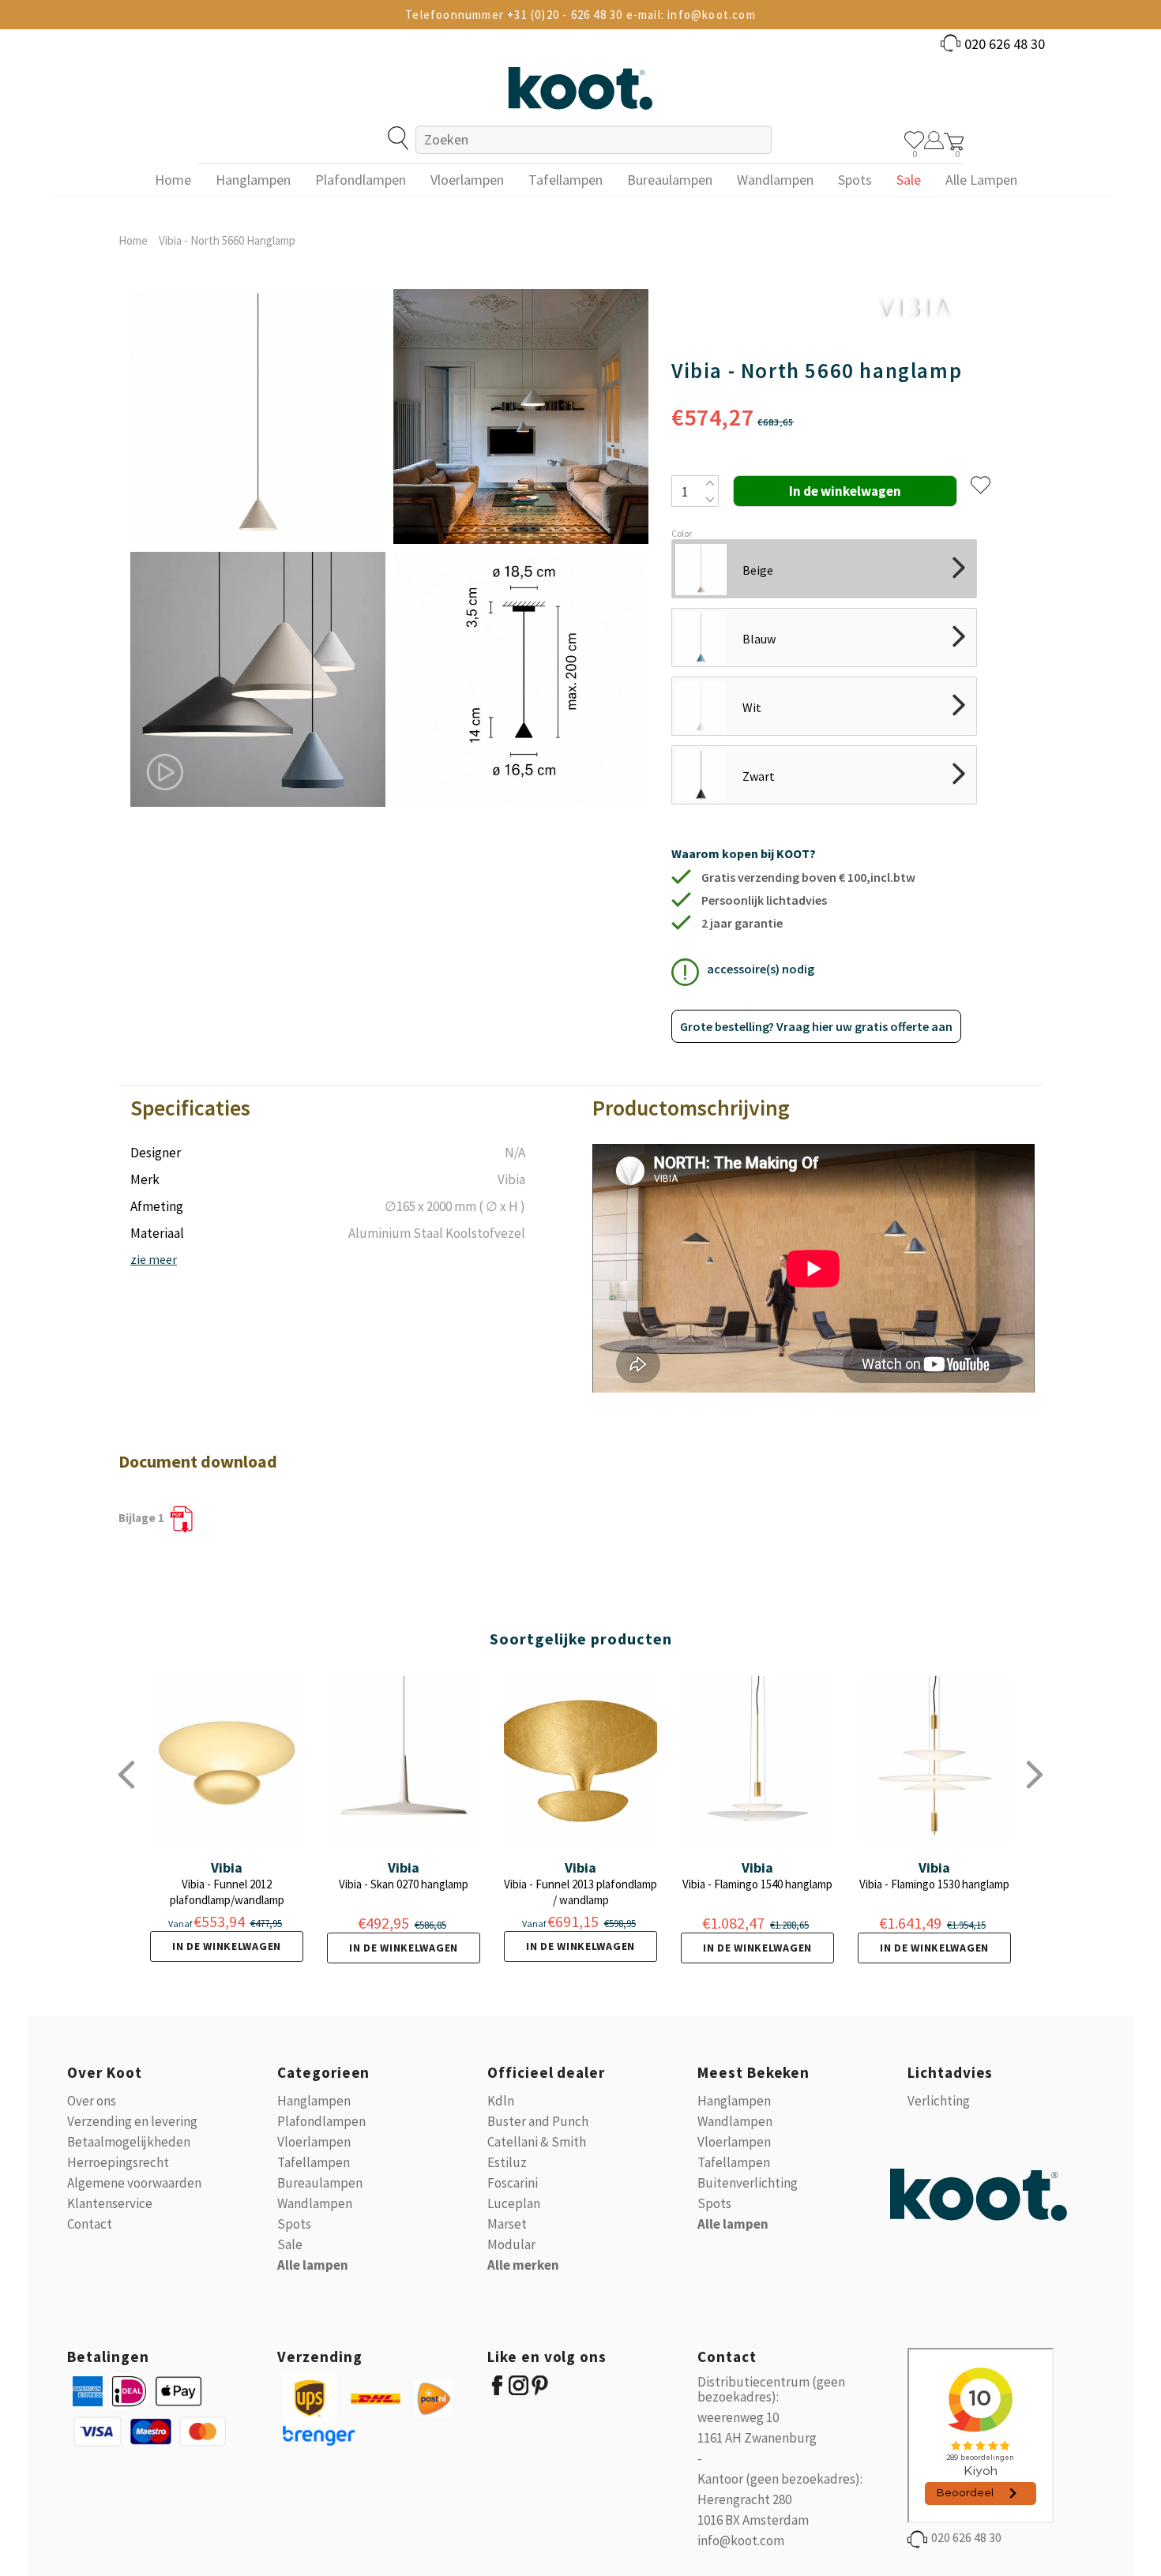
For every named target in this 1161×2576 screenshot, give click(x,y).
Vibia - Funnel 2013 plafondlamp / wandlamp (580, 1892)
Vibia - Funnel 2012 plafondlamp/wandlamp (227, 1892)
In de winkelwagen (227, 1946)
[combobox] (593, 140)
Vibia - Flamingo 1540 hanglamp (757, 1884)
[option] (258, 548)
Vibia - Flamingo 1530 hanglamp (934, 1884)
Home (133, 240)
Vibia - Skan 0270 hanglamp (404, 1884)
